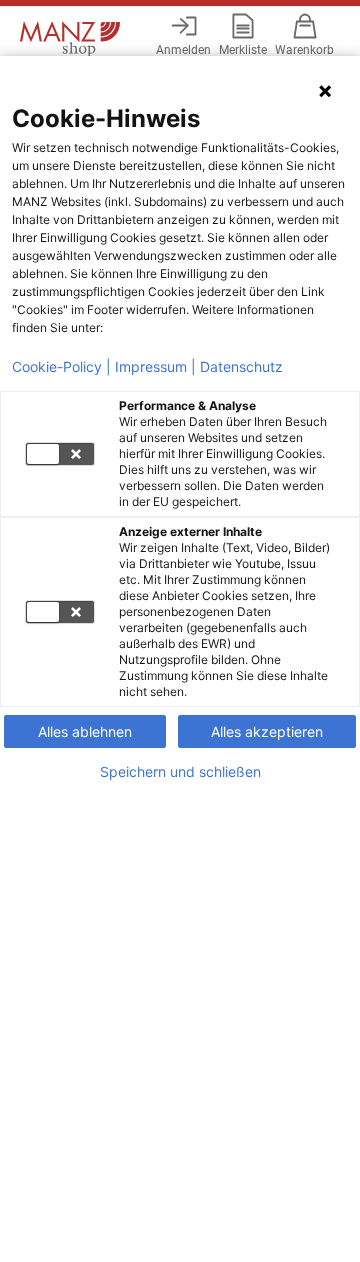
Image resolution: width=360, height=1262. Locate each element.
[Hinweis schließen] (325, 91)
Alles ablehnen (85, 731)
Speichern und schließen (180, 772)
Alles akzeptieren (267, 731)
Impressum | (155, 367)
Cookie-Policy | (61, 367)
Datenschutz (241, 367)
